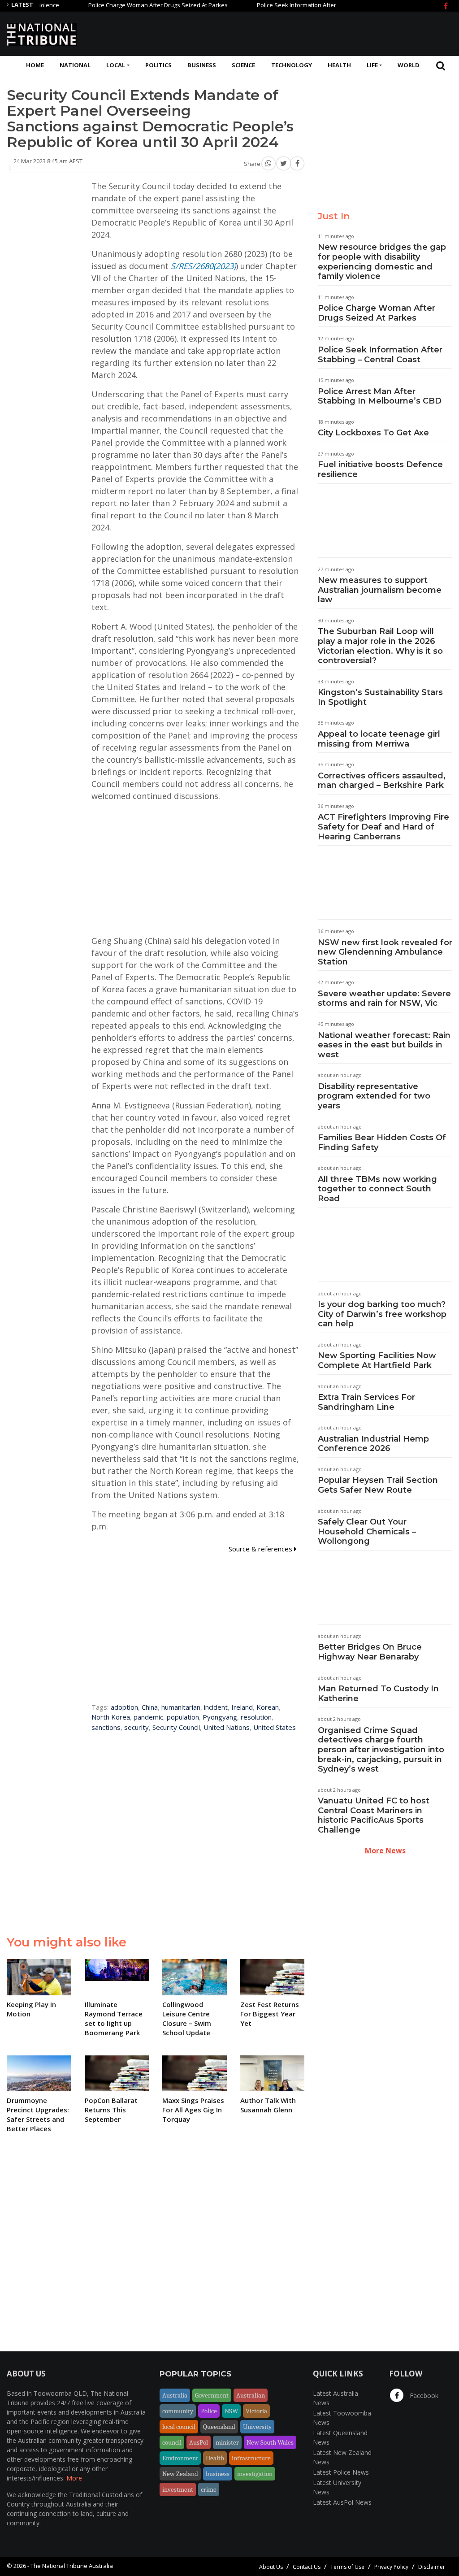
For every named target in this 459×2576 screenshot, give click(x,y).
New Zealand (180, 2474)
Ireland (242, 1707)
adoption (124, 1707)
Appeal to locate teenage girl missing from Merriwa (379, 739)
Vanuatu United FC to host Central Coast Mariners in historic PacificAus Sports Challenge (374, 1815)
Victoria (256, 2411)
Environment (180, 2458)
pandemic (148, 1717)
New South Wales (270, 2442)
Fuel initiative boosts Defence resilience (380, 469)
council (172, 2442)
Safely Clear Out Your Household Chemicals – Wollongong (367, 1531)
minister (227, 2442)
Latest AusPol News (342, 2502)
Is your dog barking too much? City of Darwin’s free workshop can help (382, 1314)
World (409, 65)
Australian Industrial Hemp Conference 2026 (373, 1444)
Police (209, 2411)
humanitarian (181, 1707)
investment (178, 2489)
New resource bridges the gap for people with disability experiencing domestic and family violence (382, 262)
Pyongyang (220, 1717)
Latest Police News (341, 2472)
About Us (271, 2567)
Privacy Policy (391, 2567)
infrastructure (251, 2458)
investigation (255, 2474)
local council (179, 2427)
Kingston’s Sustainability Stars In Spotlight (380, 697)
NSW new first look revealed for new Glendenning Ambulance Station (385, 952)
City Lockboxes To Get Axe (373, 433)
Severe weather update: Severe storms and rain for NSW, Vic (384, 999)
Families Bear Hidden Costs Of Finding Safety (382, 1142)
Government (212, 2395)
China (150, 1707)
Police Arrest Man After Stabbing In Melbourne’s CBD (380, 396)
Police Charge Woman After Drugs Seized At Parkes (83, 5)
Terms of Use (347, 2567)
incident (216, 1707)
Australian (251, 2395)
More (74, 2478)
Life (372, 65)
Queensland (219, 2427)
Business (202, 65)
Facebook (423, 2396)
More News (385, 1851)
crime (209, 2489)
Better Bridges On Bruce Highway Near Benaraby (370, 1652)
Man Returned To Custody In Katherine (378, 1694)
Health (339, 65)
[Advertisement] (289, 33)
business (218, 2474)
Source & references (261, 1549)
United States (275, 1727)
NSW (231, 2411)
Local (116, 65)
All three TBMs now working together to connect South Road (377, 1189)
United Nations (227, 1727)
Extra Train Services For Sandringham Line (366, 1402)
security (136, 1727)
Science (243, 65)
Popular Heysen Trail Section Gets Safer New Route (378, 1485)
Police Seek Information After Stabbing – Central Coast (256, 5)
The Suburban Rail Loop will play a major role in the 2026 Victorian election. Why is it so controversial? (380, 646)
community (178, 2411)
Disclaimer (432, 2567)
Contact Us (307, 2567)
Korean (268, 1707)
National (75, 65)
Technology (292, 65)
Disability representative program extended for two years (374, 1096)
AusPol (199, 2442)
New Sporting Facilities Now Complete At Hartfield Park (377, 1360)
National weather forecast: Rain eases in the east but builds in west (384, 1045)
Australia (175, 2395)
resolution (256, 1717)
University (257, 2427)
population (183, 1717)
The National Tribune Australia (72, 2566)
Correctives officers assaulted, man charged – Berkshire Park (382, 781)
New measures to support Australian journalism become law (380, 590)
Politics (158, 65)
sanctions (106, 1727)
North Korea (111, 1717)
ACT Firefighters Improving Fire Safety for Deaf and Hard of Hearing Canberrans (383, 827)
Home (35, 65)
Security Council (176, 1727)
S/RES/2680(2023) (203, 266)
